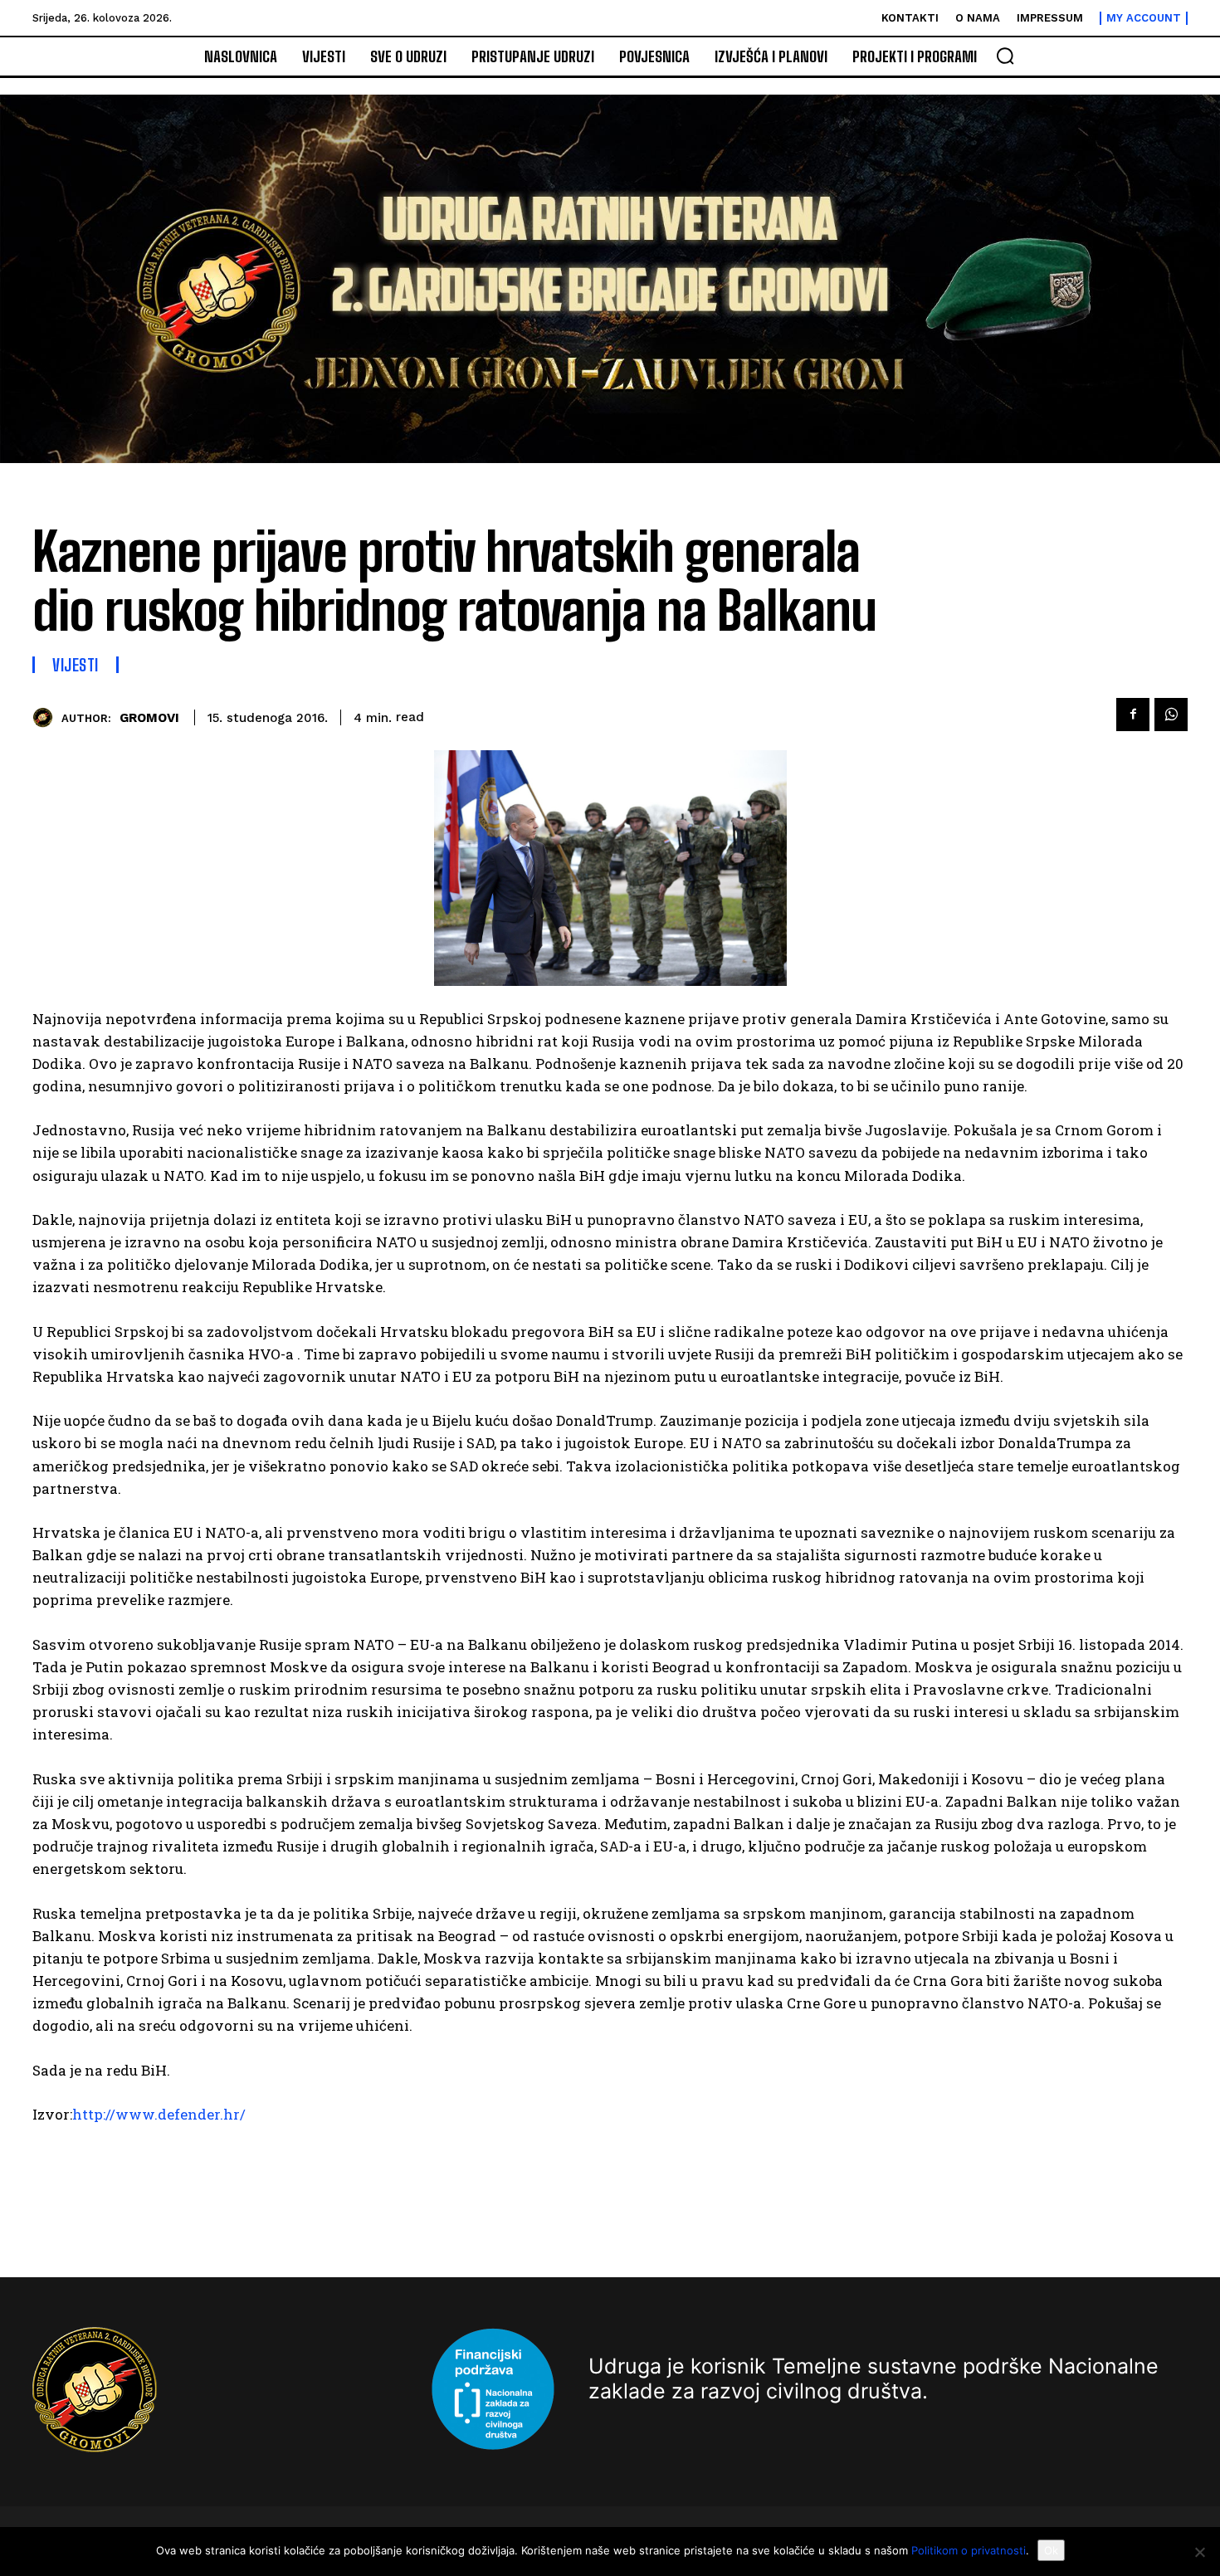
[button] (1005, 56)
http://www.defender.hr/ (159, 2114)
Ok (1051, 2550)
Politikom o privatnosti (969, 2550)
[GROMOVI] (47, 717)
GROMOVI (149, 718)
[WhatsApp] (1171, 715)
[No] (1199, 2552)
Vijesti (76, 665)
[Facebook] (1133, 715)
